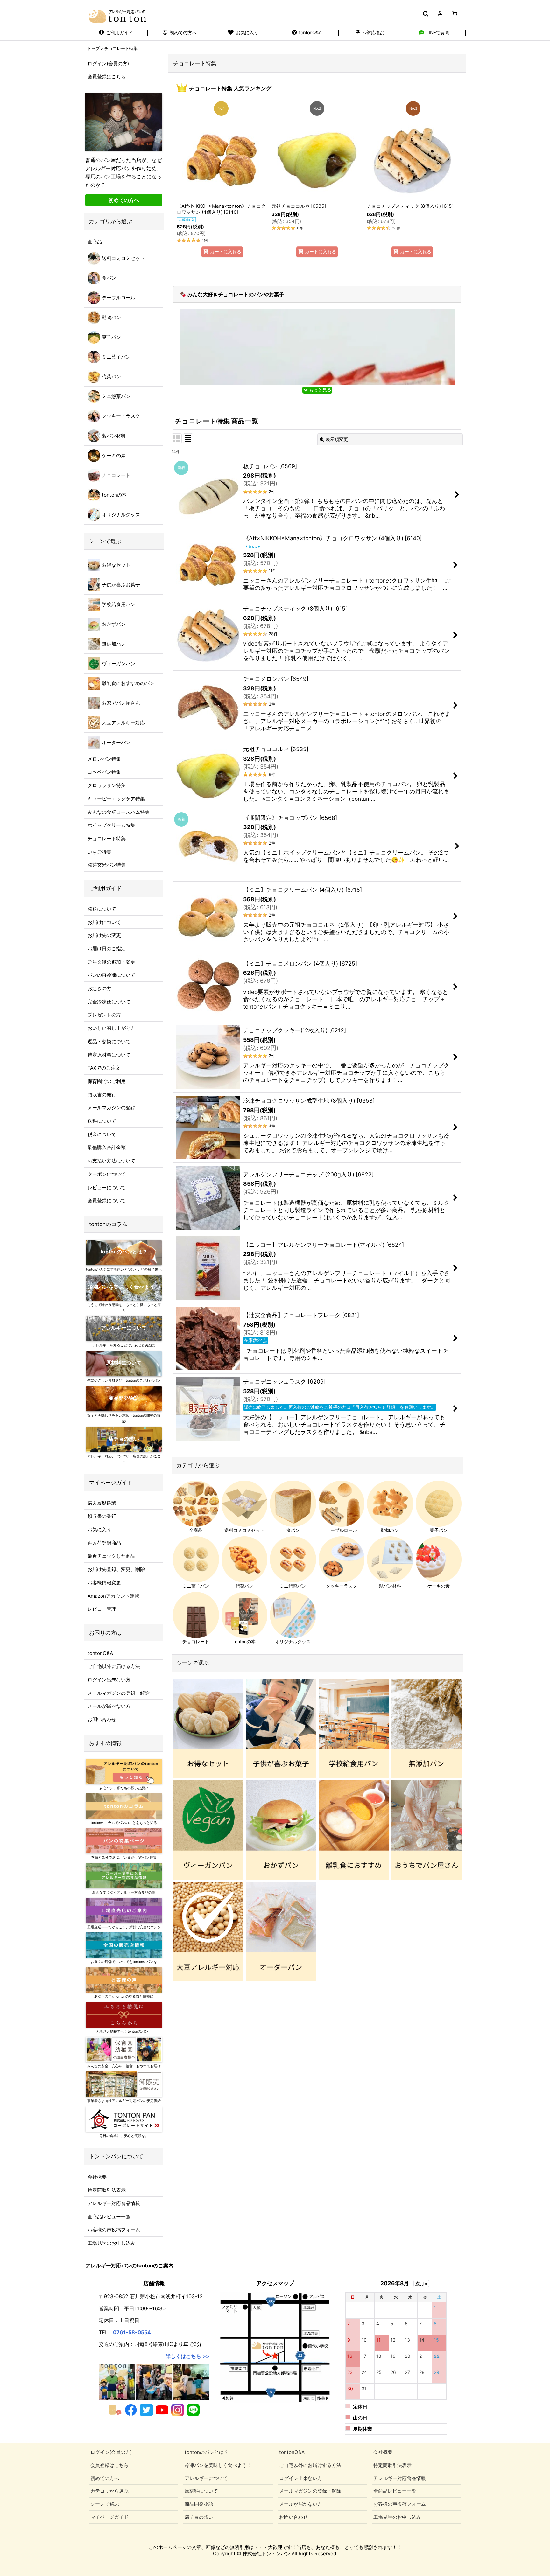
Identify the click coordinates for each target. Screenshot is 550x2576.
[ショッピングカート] (455, 14)
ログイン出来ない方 (109, 1680)
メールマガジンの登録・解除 (119, 1693)
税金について (102, 1134)
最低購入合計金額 (107, 1147)
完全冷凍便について (109, 1002)
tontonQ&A (100, 1653)
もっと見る (320, 390)
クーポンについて (107, 1174)
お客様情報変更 (104, 1583)
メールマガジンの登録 (111, 1108)
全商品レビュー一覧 (109, 2217)
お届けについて (104, 922)
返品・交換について (109, 1041)
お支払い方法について (111, 1161)
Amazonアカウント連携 (113, 1596)
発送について (102, 909)
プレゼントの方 (104, 1015)
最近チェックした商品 (111, 1556)
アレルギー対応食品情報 (114, 2203)
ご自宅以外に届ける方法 (114, 1666)
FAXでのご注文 (104, 1068)
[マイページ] (440, 14)
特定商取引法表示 (107, 2190)
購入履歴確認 (102, 1503)
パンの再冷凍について (111, 975)
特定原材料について (109, 1055)
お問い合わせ (102, 1719)
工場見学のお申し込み (111, 2243)
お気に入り (99, 1529)
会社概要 (97, 2177)
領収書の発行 (102, 1095)
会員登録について (107, 1201)
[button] (425, 14)
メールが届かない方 (109, 1706)
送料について (102, 1121)
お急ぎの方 (99, 988)
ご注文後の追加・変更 (111, 962)
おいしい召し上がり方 (111, 1028)
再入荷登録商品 (104, 1543)
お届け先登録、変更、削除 (116, 1569)
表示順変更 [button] (337, 439)
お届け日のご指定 (107, 949)
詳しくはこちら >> (187, 2356)
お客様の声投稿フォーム (114, 2230)
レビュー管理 (102, 1609)
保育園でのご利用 (107, 1081)
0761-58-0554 (132, 2332)
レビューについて (107, 1187)
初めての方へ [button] (124, 200)
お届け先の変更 (104, 935)
